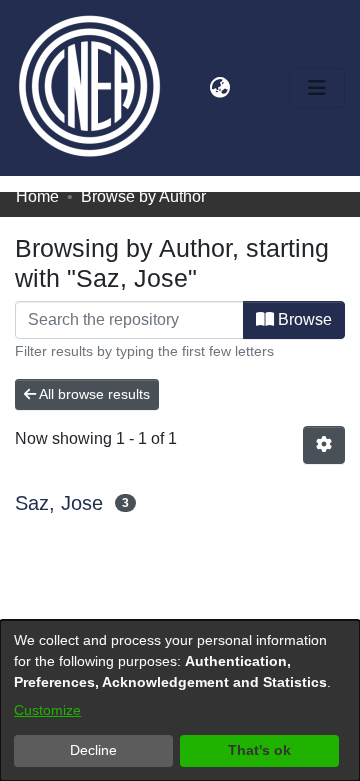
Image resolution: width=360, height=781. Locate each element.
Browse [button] (303, 319)
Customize (47, 710)
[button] (193, 88)
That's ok (259, 750)
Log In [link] (258, 87)
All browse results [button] (93, 394)
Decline (93, 750)
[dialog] (180, 700)
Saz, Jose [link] (59, 503)
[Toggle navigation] (317, 88)
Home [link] (37, 196)
